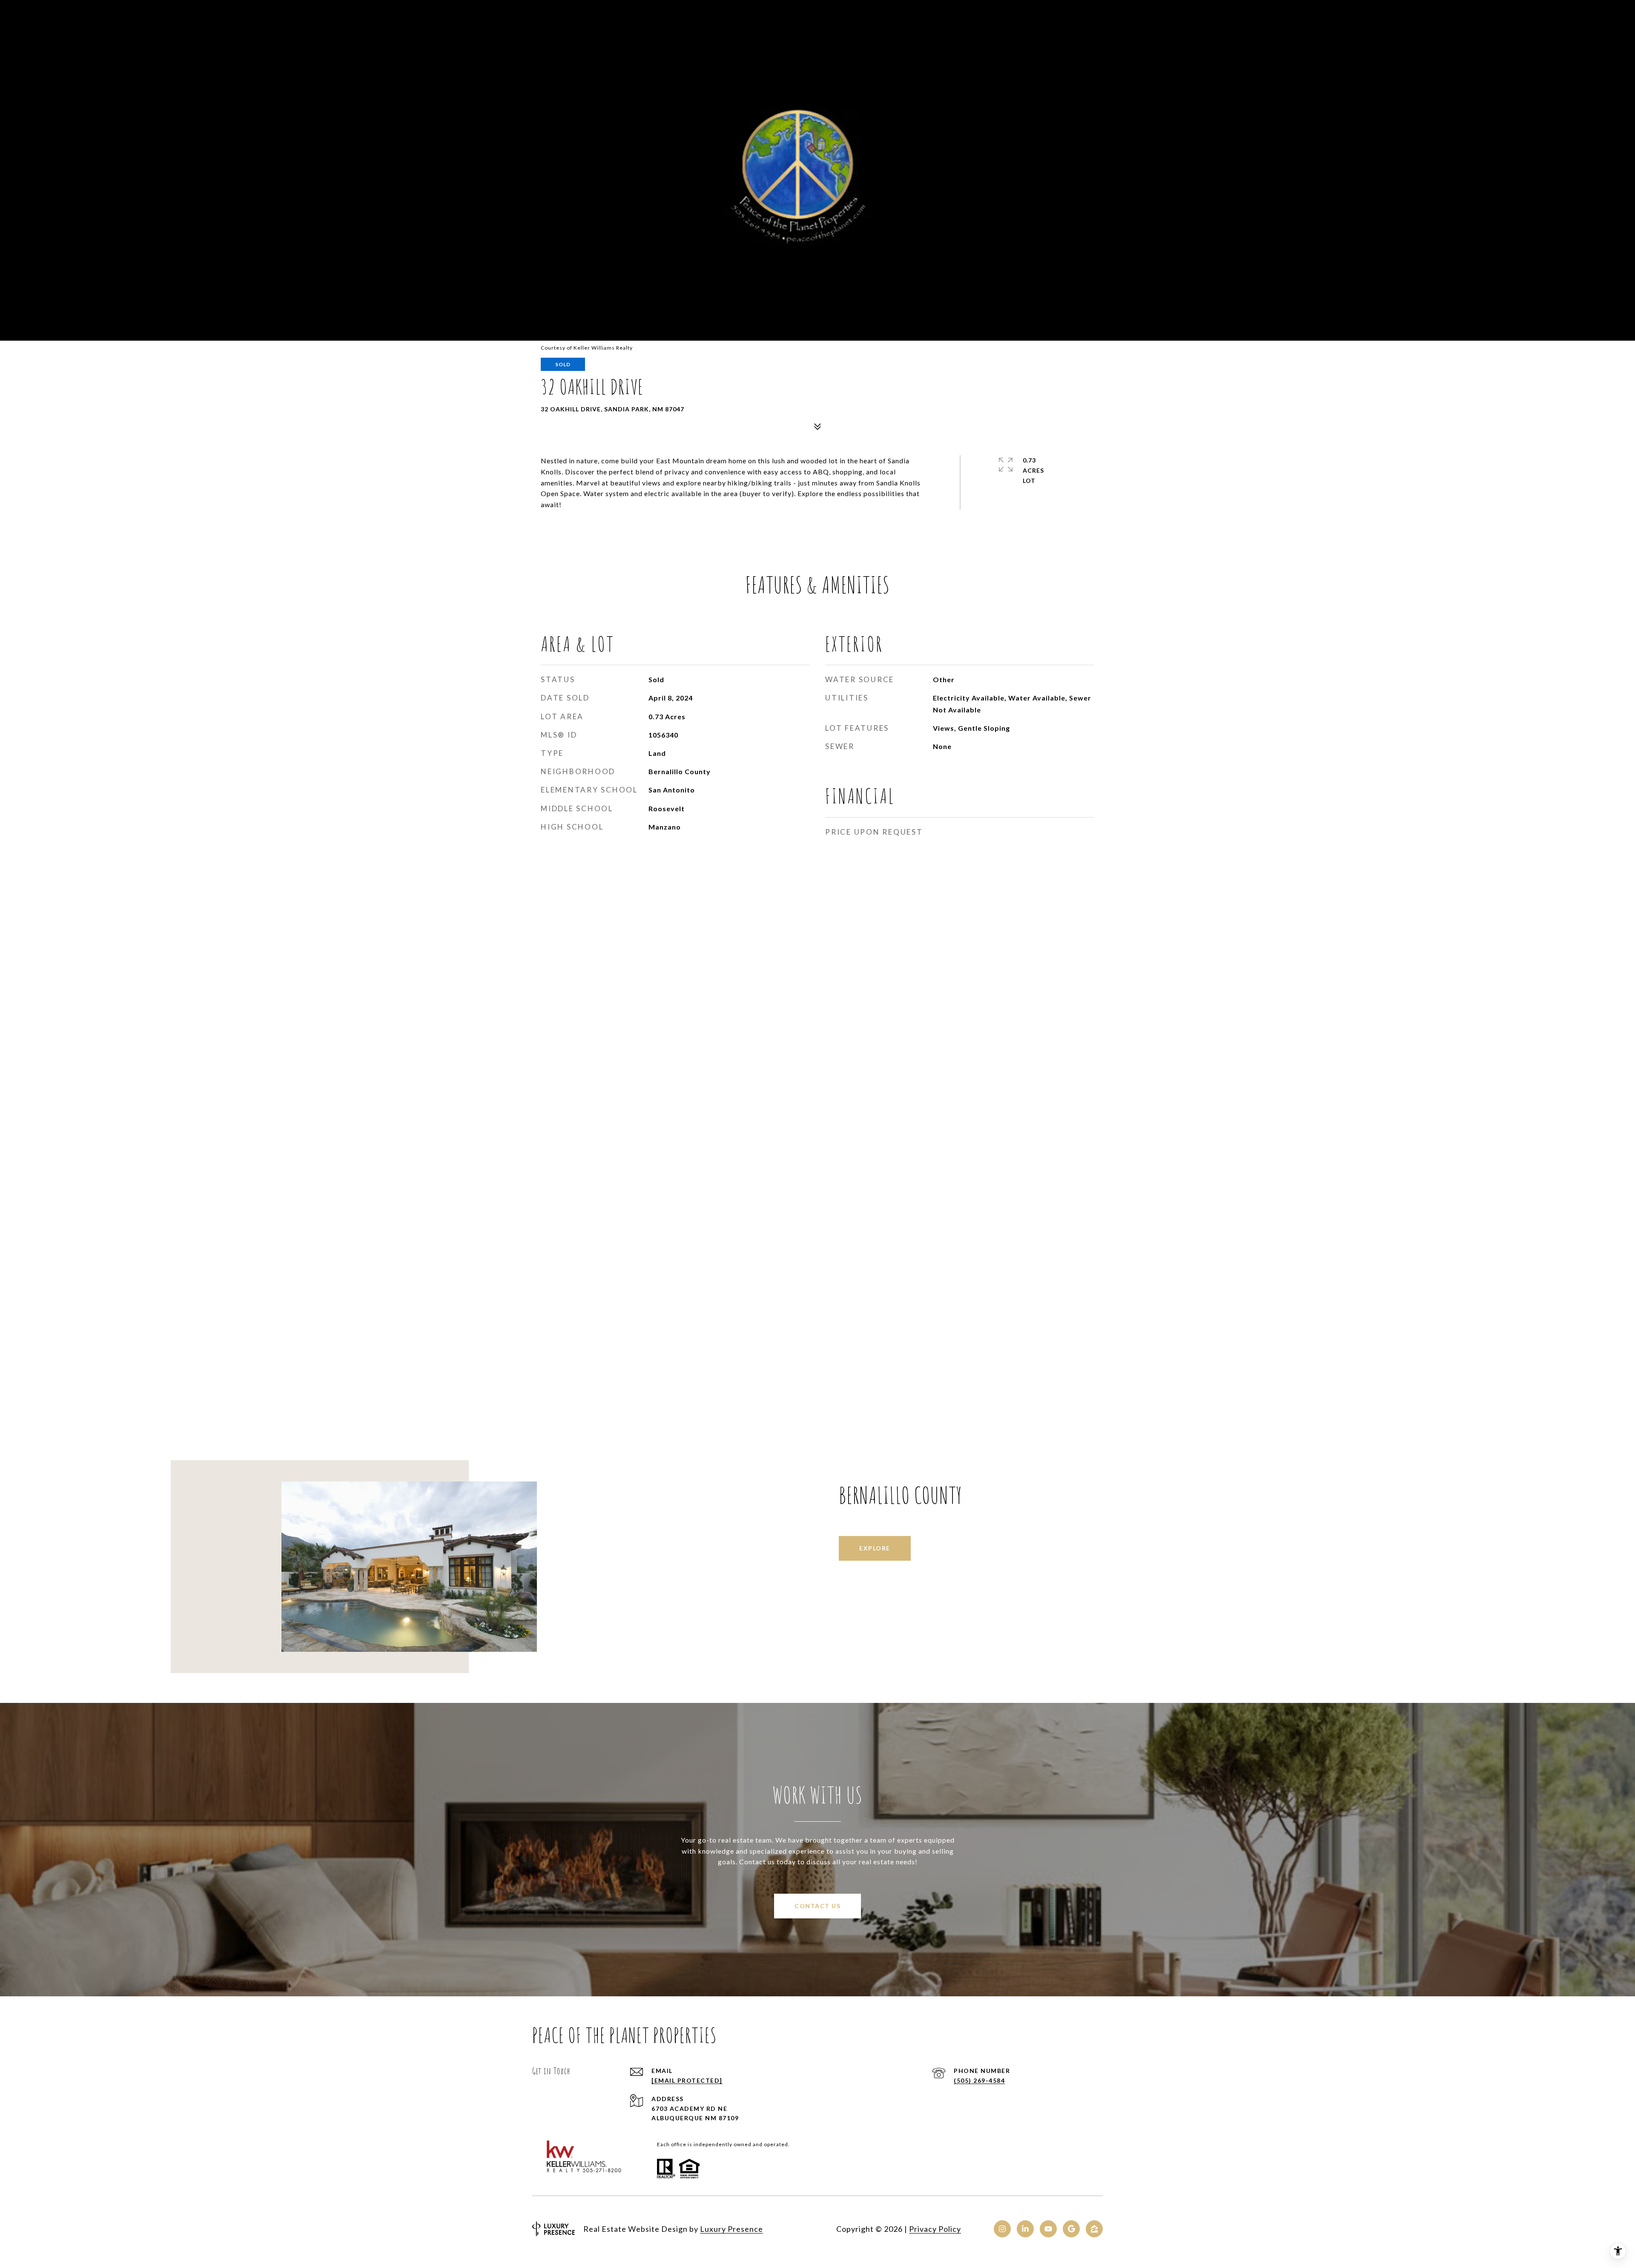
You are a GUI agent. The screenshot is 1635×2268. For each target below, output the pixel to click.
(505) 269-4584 (979, 2080)
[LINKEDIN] (1025, 2229)
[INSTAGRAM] (1002, 2229)
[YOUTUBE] (1048, 2229)
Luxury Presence (731, 2229)
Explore (875, 1548)
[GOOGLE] (1071, 2229)
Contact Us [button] (817, 1906)
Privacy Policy (935, 2229)
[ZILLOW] (1094, 2229)
